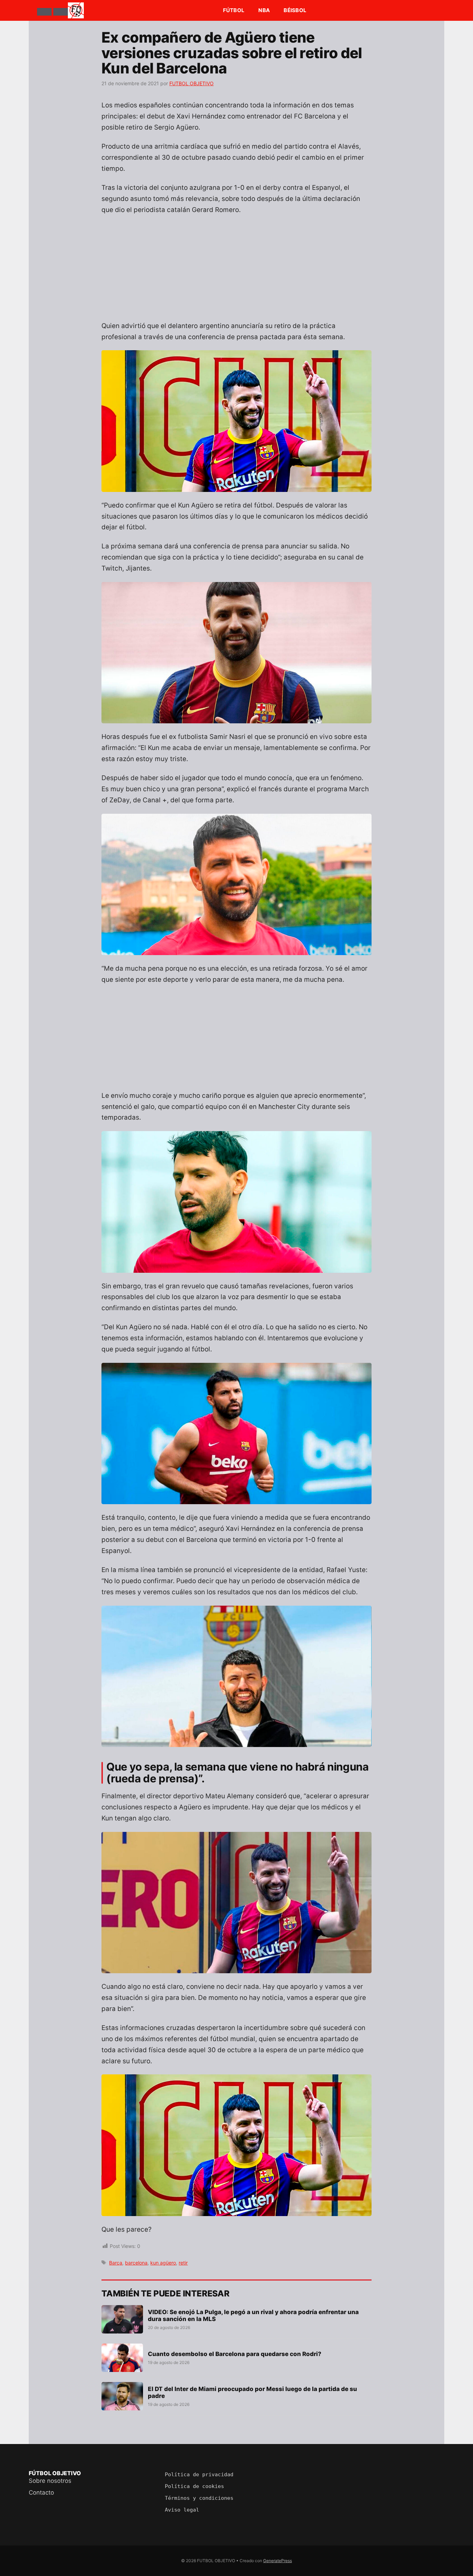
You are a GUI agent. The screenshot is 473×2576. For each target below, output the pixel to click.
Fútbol (234, 10)
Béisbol (295, 10)
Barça (116, 2263)
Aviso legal (182, 2510)
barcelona (136, 2263)
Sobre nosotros (50, 2481)
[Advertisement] (237, 272)
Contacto (41, 2493)
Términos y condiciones (199, 2498)
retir (183, 2263)
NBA (264, 10)
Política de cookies (194, 2486)
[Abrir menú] (44, 12)
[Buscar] (61, 12)
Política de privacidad (199, 2474)
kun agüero (163, 2263)
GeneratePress (278, 2561)
